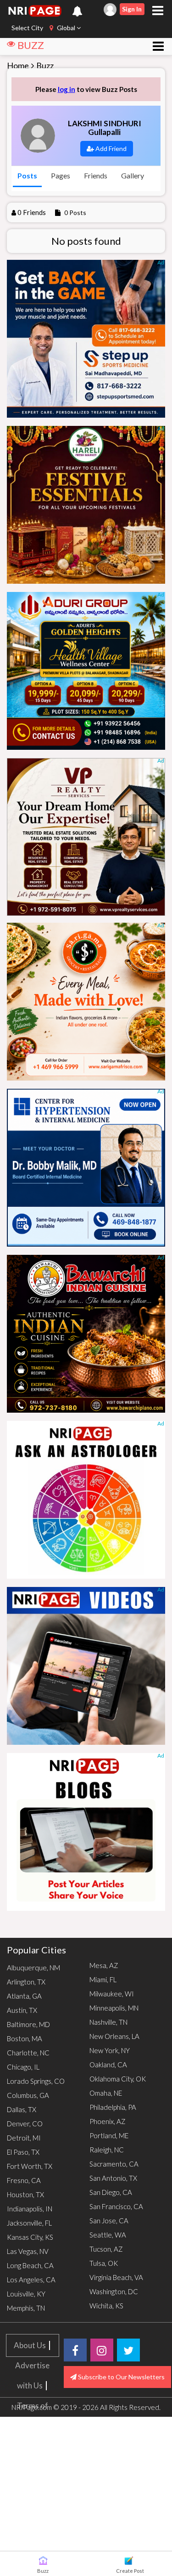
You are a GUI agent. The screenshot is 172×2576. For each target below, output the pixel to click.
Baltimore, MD (28, 2024)
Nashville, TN (108, 2022)
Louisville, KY (26, 2294)
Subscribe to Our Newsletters (121, 2377)
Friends (96, 175)
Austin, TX (22, 2010)
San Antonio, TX (113, 2178)
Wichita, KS (106, 2306)
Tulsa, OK (104, 2263)
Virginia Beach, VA (116, 2277)
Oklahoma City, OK (118, 2079)
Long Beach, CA (30, 2265)
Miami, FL (103, 1979)
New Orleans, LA (114, 2036)
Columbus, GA (28, 2095)
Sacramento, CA (114, 2164)
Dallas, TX (22, 2109)
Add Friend (110, 148)
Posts (27, 175)
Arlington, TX (26, 1982)
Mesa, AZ (104, 1965)
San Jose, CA (109, 2221)
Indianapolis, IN (30, 2209)
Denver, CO (25, 2124)
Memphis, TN (26, 2308)
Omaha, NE (106, 2093)
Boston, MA (25, 2038)
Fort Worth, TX (30, 2166)
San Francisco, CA (116, 2206)
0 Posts (75, 212)
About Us (30, 2345)
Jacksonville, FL (29, 2223)
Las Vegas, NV (28, 2251)
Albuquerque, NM (33, 1968)
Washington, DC (114, 2291)
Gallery (133, 175)
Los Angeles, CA (31, 2280)
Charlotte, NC (28, 2053)
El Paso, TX (23, 2152)
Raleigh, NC (107, 2150)
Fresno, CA (24, 2180)
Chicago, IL (23, 2067)
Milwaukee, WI (112, 1994)
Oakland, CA (108, 2065)
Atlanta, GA (24, 1996)
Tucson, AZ (106, 2249)
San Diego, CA (111, 2192)
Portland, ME (109, 2135)
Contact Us (32, 2486)
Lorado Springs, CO (36, 2081)
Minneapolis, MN (114, 2008)
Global (66, 28)
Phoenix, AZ (108, 2121)
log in (67, 89)
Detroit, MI (24, 2138)
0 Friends (32, 212)
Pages (61, 175)
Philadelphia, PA (113, 2107)
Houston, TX (25, 2194)
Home (18, 65)
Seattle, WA (108, 2235)
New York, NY (110, 2050)
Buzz (45, 65)
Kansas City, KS (30, 2237)
